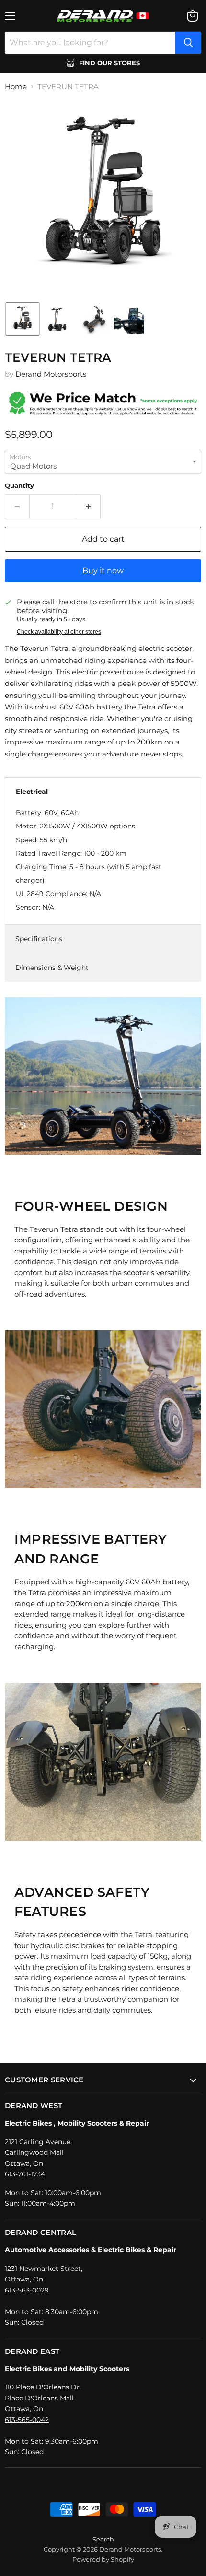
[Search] (188, 43)
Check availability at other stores (59, 632)
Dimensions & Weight (52, 968)
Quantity (19, 486)
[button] (23, 319)
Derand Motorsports (51, 374)
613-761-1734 (25, 2174)
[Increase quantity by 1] (88, 507)
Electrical (32, 792)
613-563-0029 (27, 2290)
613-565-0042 (27, 2420)
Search (103, 2539)
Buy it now (103, 571)
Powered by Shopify (103, 2559)
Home (16, 87)
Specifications (39, 939)
